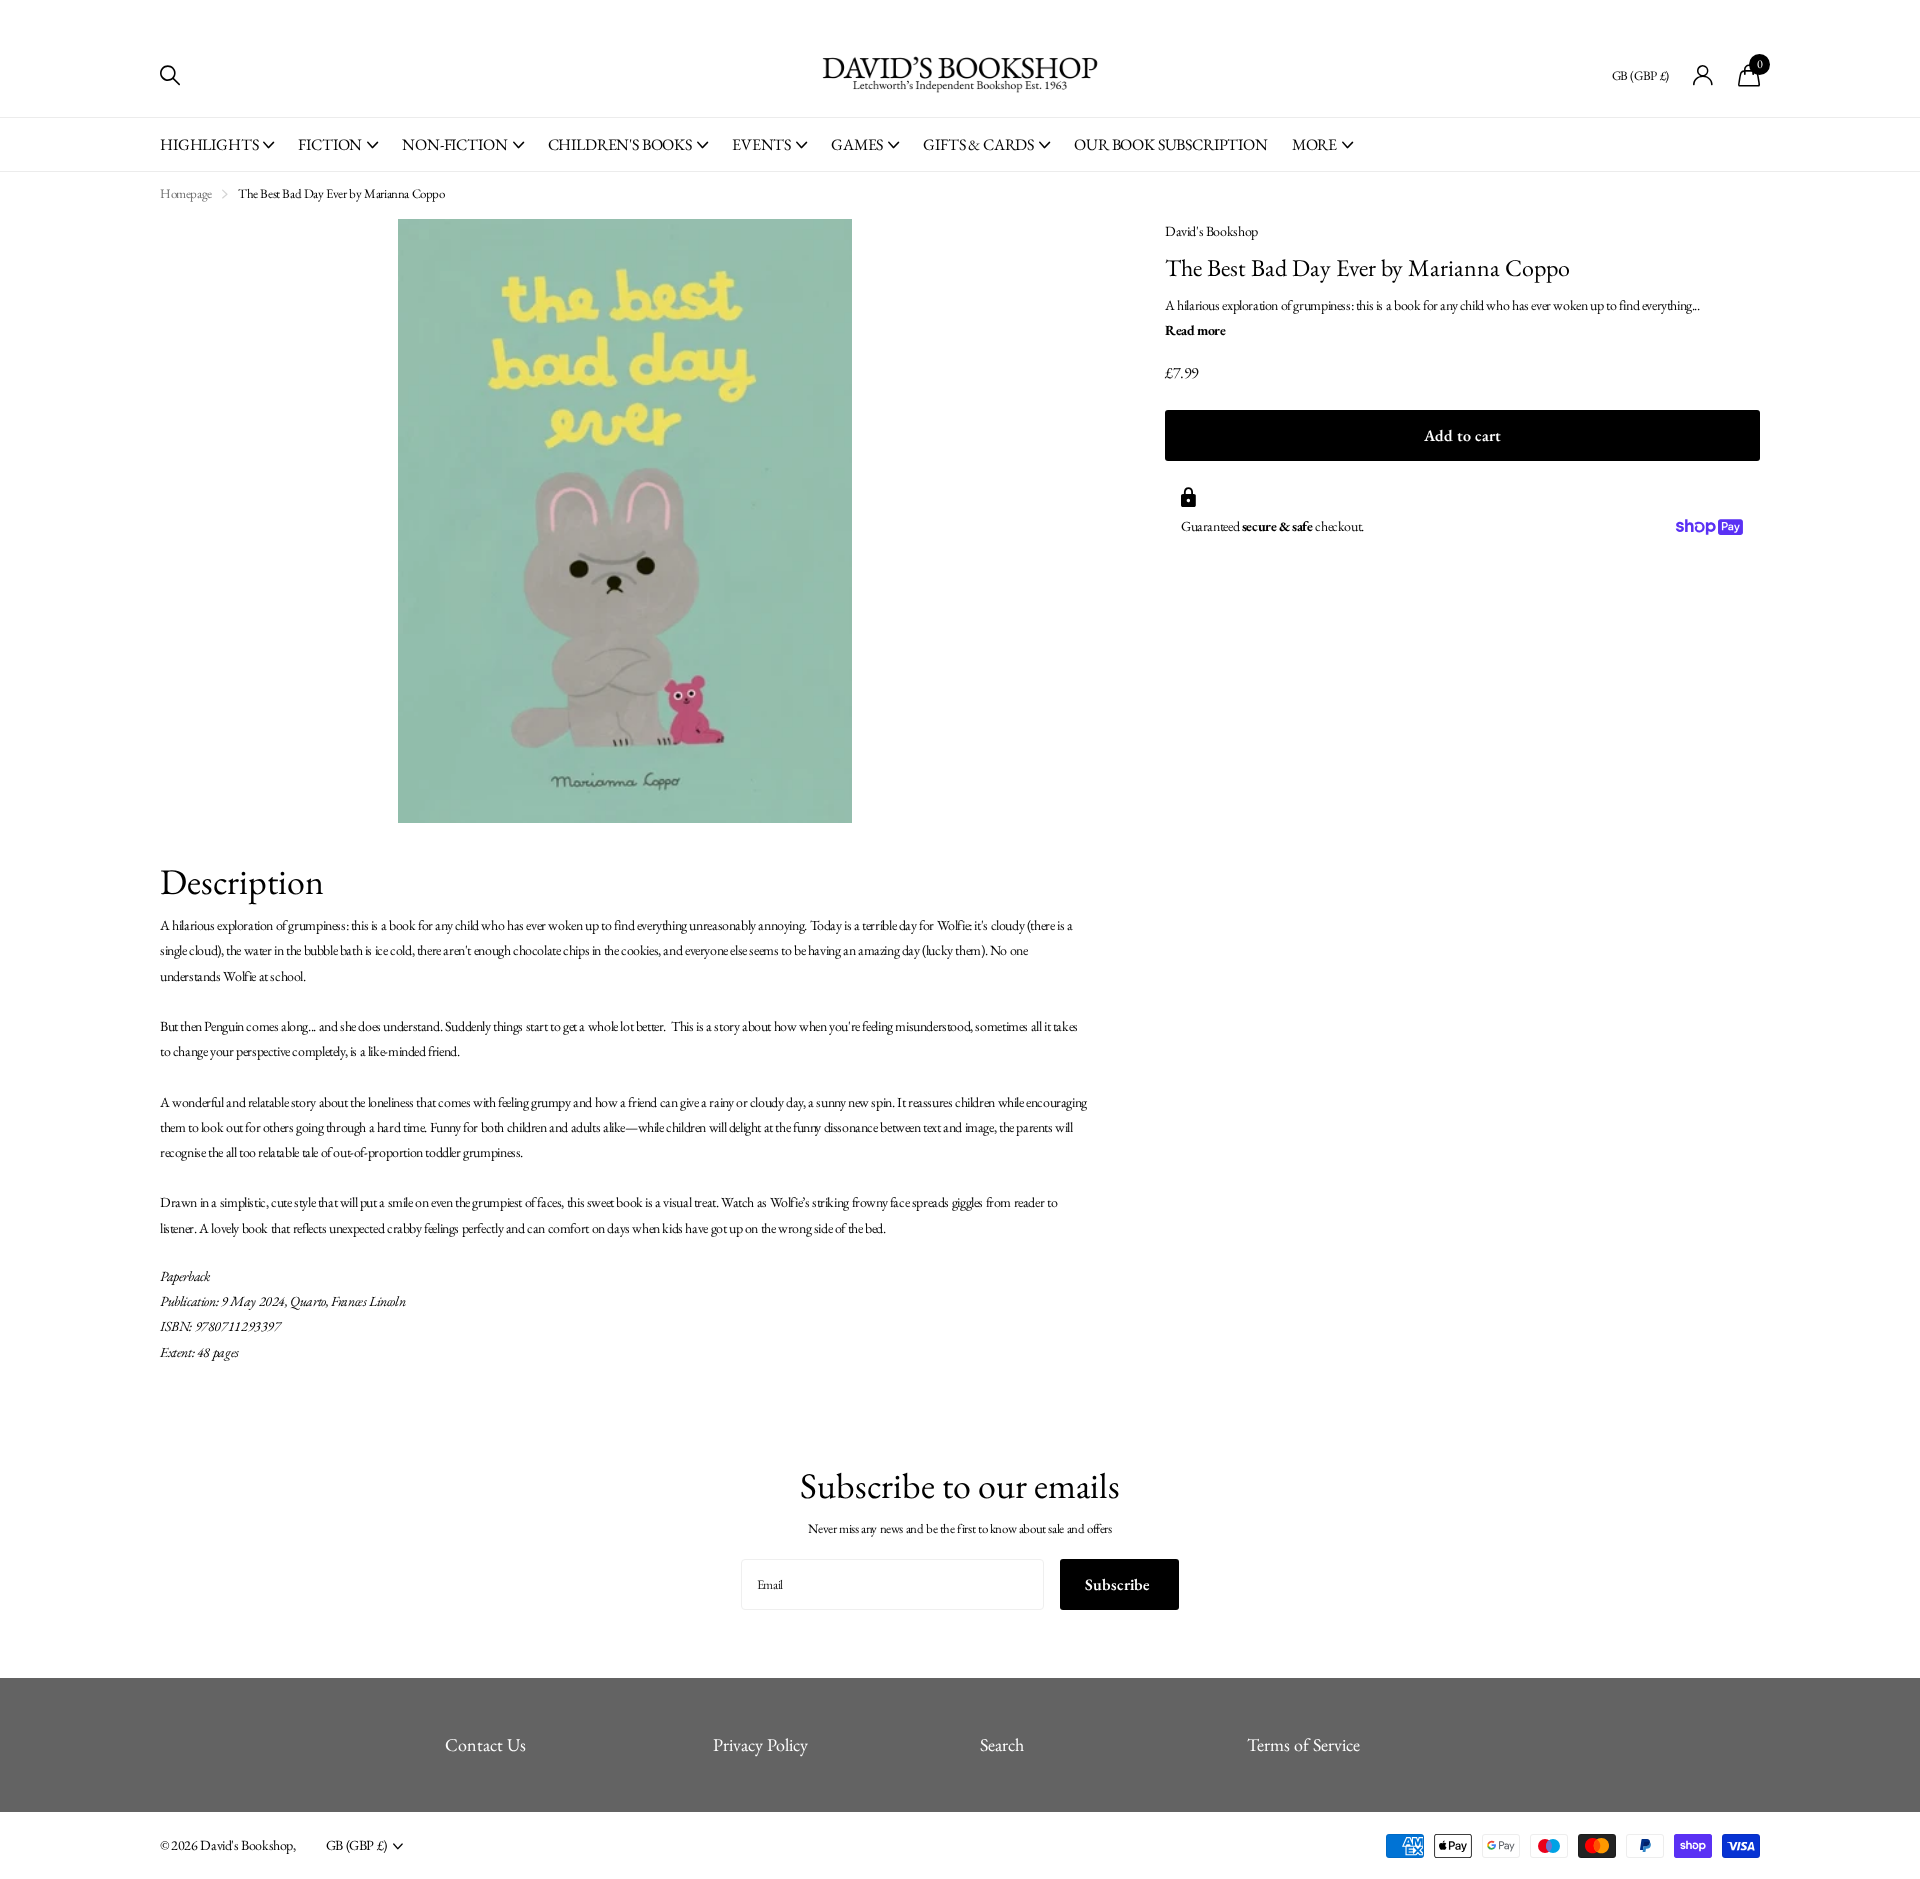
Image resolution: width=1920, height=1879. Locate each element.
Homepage (186, 193)
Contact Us (485, 1744)
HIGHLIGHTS (209, 144)
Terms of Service (1303, 1744)
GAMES (857, 144)
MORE (1314, 144)
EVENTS (761, 144)
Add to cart (1462, 435)
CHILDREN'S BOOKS (620, 144)
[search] (170, 75)
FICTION (330, 144)
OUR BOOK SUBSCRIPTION (1171, 144)
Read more (1195, 330)
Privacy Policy (760, 1744)
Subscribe (1119, 1584)
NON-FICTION (454, 144)
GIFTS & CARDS (978, 144)
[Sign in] (1703, 75)
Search (1002, 1744)
